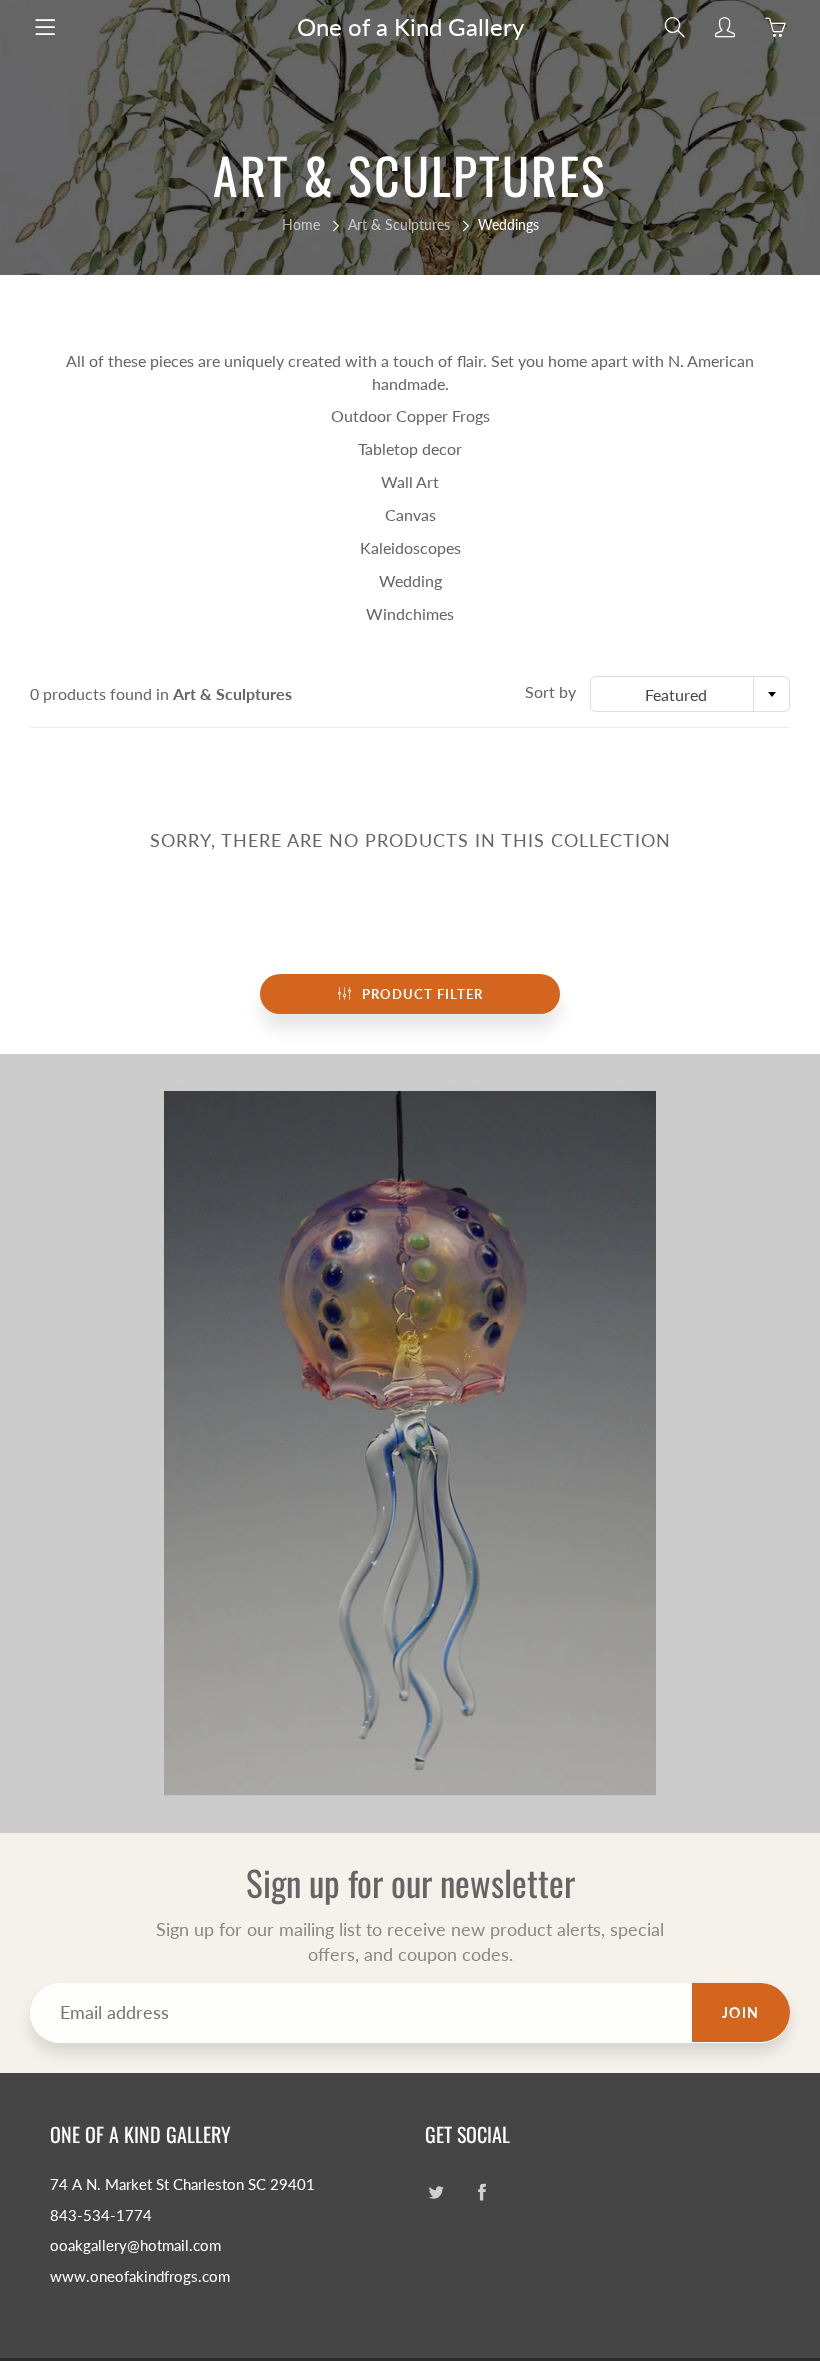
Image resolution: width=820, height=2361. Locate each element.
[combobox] (690, 694)
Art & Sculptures (399, 224)
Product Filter (422, 994)
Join (741, 2012)
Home (301, 224)
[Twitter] (435, 2192)
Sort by (550, 691)
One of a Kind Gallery (410, 26)
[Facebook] (481, 2192)
